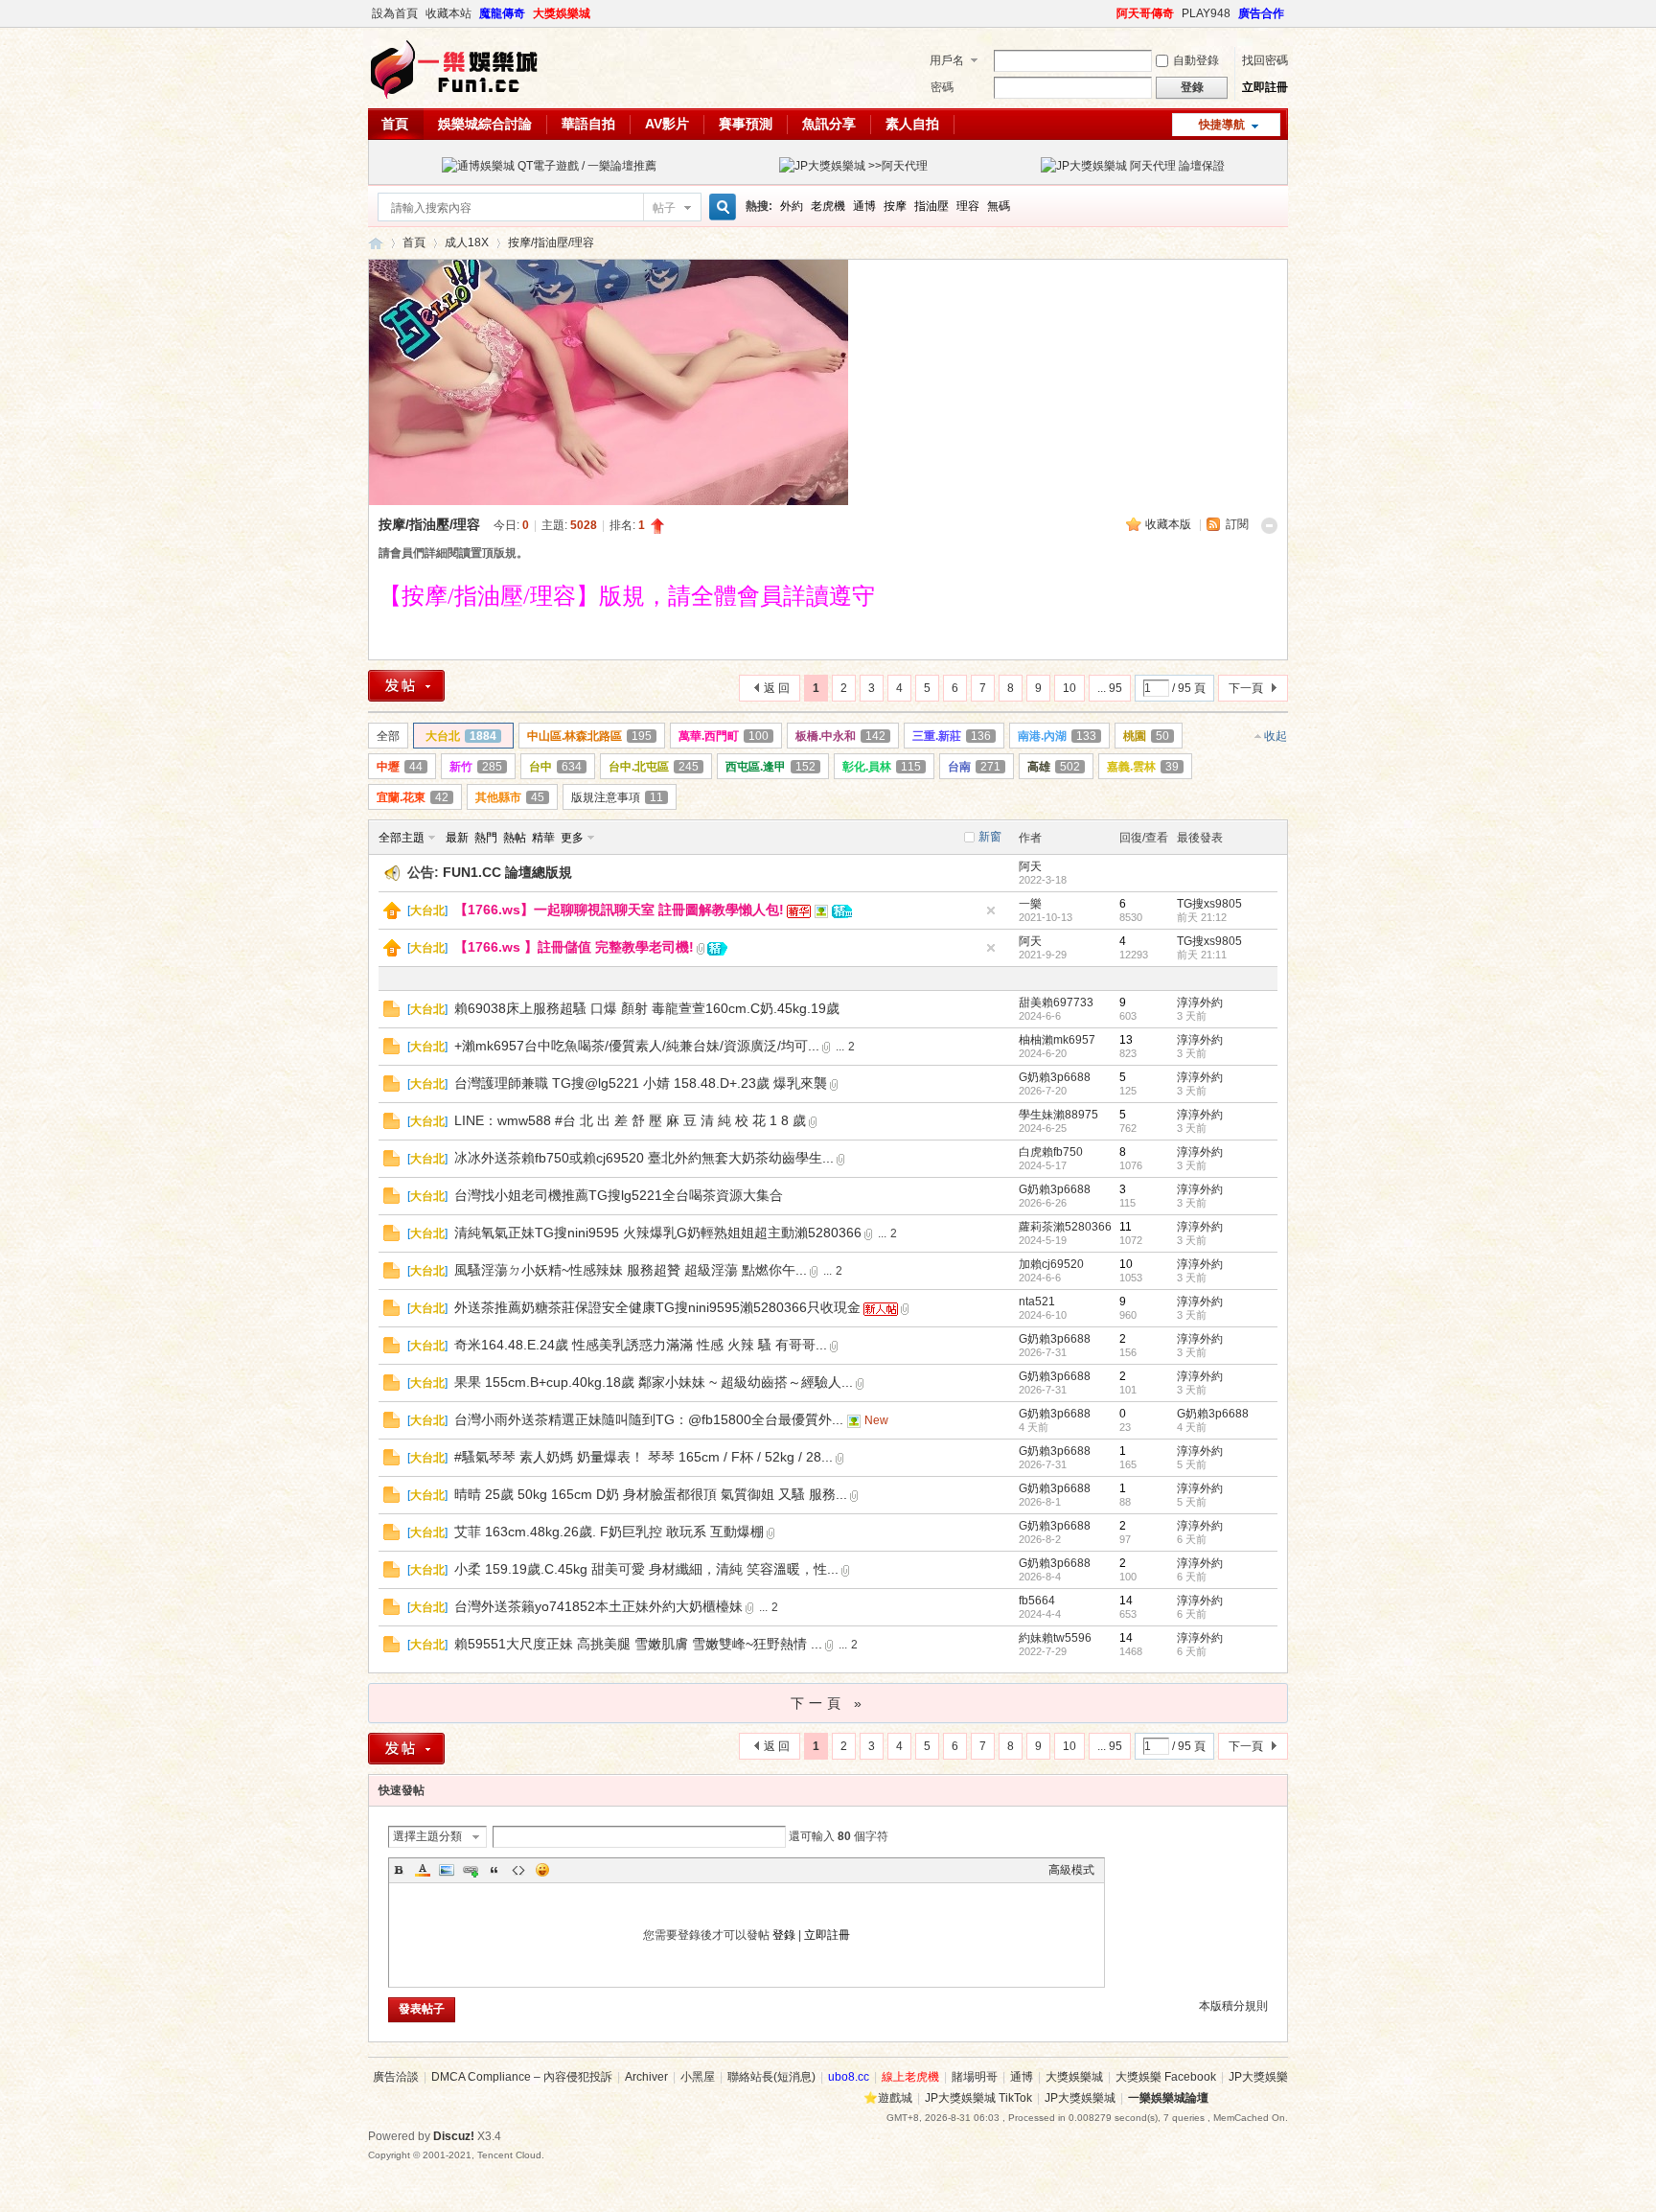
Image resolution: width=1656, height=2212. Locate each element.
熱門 (486, 838)
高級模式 (1071, 1870)
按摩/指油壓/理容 (551, 242)
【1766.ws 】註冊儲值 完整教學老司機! (574, 947)
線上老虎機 (910, 2077)
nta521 (1037, 1302)
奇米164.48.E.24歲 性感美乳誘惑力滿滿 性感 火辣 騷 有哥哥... (641, 1345)
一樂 (1030, 904)
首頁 (395, 124)
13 (1126, 1040)
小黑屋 (698, 2077)
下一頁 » (828, 1703)
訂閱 (1237, 524)
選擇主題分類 (427, 1836)
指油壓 (931, 206)
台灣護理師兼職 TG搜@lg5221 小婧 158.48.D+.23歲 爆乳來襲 (641, 1083)
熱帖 (515, 838)
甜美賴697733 (1056, 1002)
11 (1126, 1227)
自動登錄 (1196, 60)
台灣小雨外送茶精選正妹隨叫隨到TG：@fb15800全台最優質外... (649, 1419)
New (876, 1420)
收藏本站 (448, 13)
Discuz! (454, 2136)
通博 (864, 206)
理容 (968, 206)
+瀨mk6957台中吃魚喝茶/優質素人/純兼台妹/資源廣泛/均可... (637, 1046)
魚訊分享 (829, 124)
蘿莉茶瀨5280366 (1065, 1227)
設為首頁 (395, 13)
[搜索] (720, 207)
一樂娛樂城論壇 (376, 243)
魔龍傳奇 (502, 13)
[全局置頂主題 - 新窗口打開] (392, 915)
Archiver (646, 2077)
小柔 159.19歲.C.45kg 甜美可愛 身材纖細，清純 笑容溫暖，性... (646, 1569)
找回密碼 (1265, 60)
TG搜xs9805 (1209, 904)
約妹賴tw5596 (1055, 1638)
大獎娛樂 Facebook (1166, 2077)
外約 (792, 206)
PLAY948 (1206, 13)
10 (1069, 688)
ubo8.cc (849, 2077)
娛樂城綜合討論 (485, 124)
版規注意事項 (617, 797)
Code (518, 1870)
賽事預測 (746, 124)
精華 (543, 838)
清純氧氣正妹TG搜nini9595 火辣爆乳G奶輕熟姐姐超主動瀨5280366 (658, 1233)
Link (471, 1870)
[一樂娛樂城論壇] (454, 97)
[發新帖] (406, 686)
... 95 (1110, 688)
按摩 (895, 206)
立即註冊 (1265, 87)
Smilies (542, 1870)
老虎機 (828, 206)
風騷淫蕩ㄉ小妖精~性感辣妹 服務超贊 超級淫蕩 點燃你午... (631, 1270)
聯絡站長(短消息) (771, 2077)
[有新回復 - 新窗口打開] (391, 1013)
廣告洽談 (396, 2077)
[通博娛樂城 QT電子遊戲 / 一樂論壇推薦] (549, 166)
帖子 (664, 208)
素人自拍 (912, 124)
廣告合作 (1261, 13)
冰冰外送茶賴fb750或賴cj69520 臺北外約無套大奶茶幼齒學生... (644, 1158)
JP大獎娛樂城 (1080, 2098)
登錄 (784, 1935)
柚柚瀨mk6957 (1057, 1040)
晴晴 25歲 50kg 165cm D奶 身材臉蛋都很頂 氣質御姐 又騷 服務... (651, 1494)
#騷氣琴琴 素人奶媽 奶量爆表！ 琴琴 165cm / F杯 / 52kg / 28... (644, 1457)
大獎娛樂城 (562, 13)
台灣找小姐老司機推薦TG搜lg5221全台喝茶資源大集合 (619, 1195)
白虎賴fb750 (1051, 1152)
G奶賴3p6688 (1055, 1077)
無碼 (999, 206)
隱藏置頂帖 (991, 910)
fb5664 (1037, 1601)
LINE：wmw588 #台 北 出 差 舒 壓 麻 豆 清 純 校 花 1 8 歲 (630, 1120)
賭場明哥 (975, 2077)
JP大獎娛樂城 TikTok (978, 2098)
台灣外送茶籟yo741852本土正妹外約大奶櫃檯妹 (598, 1606)
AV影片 (667, 124)
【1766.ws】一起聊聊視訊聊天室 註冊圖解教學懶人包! (619, 910)
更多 (572, 838)
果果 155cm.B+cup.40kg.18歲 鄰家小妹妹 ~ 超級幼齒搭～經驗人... (654, 1382)
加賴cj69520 (1051, 1264)
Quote (494, 1870)
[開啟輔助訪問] (1108, 13)
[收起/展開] (1269, 526)
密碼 (942, 87)
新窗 (990, 837)
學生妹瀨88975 (1058, 1115)
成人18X (467, 242)
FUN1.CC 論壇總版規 (507, 872)
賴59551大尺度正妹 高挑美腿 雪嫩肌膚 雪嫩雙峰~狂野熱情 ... (638, 1644)
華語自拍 (588, 124)
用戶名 (947, 60)
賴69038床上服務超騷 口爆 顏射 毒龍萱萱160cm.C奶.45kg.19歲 (647, 1008)
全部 (388, 736)
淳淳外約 (1200, 1002)
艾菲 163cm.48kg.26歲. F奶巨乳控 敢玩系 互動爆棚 (609, 1532)
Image (447, 1870)
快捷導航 (1222, 125)
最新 (457, 838)
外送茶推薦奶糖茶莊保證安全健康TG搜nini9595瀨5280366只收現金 (657, 1307)
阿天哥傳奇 (1145, 13)
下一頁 (1246, 688)
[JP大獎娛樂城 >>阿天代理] (853, 166)
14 (1126, 1601)
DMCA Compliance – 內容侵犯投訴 (522, 2077)
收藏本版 (1170, 524)
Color (423, 1870)
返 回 (777, 688)
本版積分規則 (1233, 2006)
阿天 (1030, 866)
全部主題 (402, 838)
